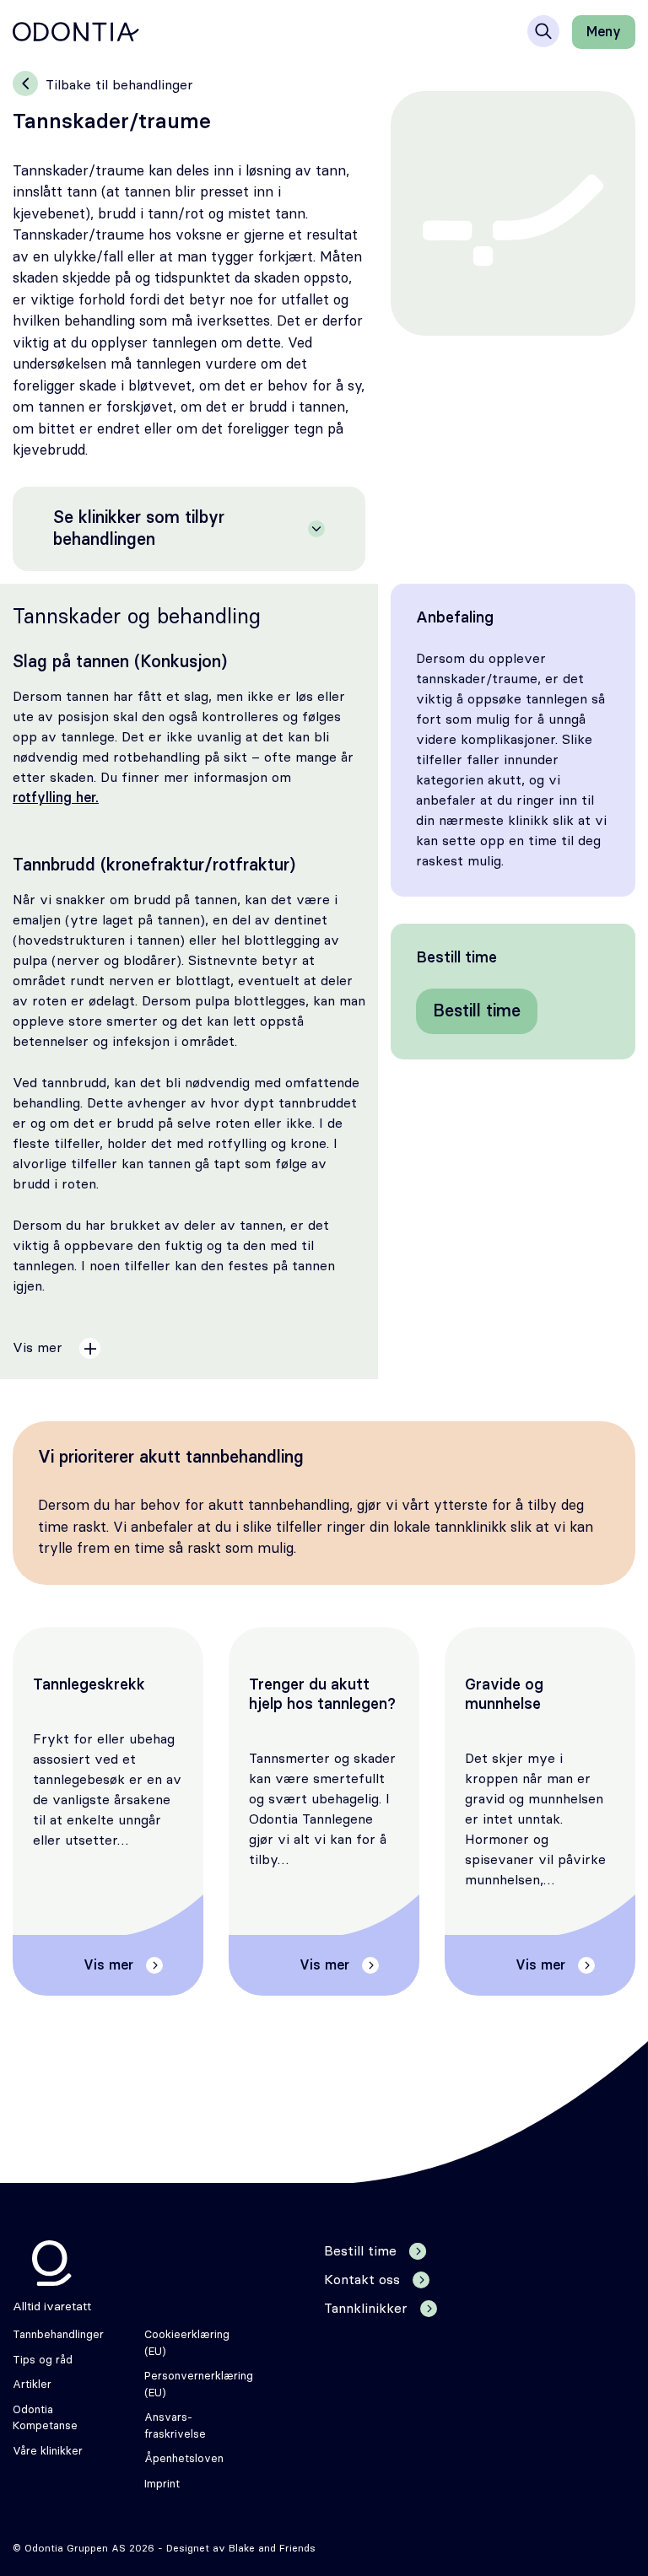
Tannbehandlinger (58, 2335)
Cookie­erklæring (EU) (187, 2344)
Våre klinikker (48, 2452)
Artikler (32, 2385)
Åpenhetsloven (184, 2459)
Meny (604, 32)
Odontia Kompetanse (45, 2419)
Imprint (162, 2484)
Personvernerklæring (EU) (199, 2385)
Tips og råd (43, 2360)
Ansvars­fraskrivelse (175, 2426)
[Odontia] (52, 2263)
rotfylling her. (56, 798)
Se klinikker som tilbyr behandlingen (139, 529)
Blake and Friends (272, 2548)
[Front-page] (76, 32)
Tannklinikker (366, 2309)
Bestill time (477, 1011)
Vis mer (108, 1965)
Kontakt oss (362, 2280)
